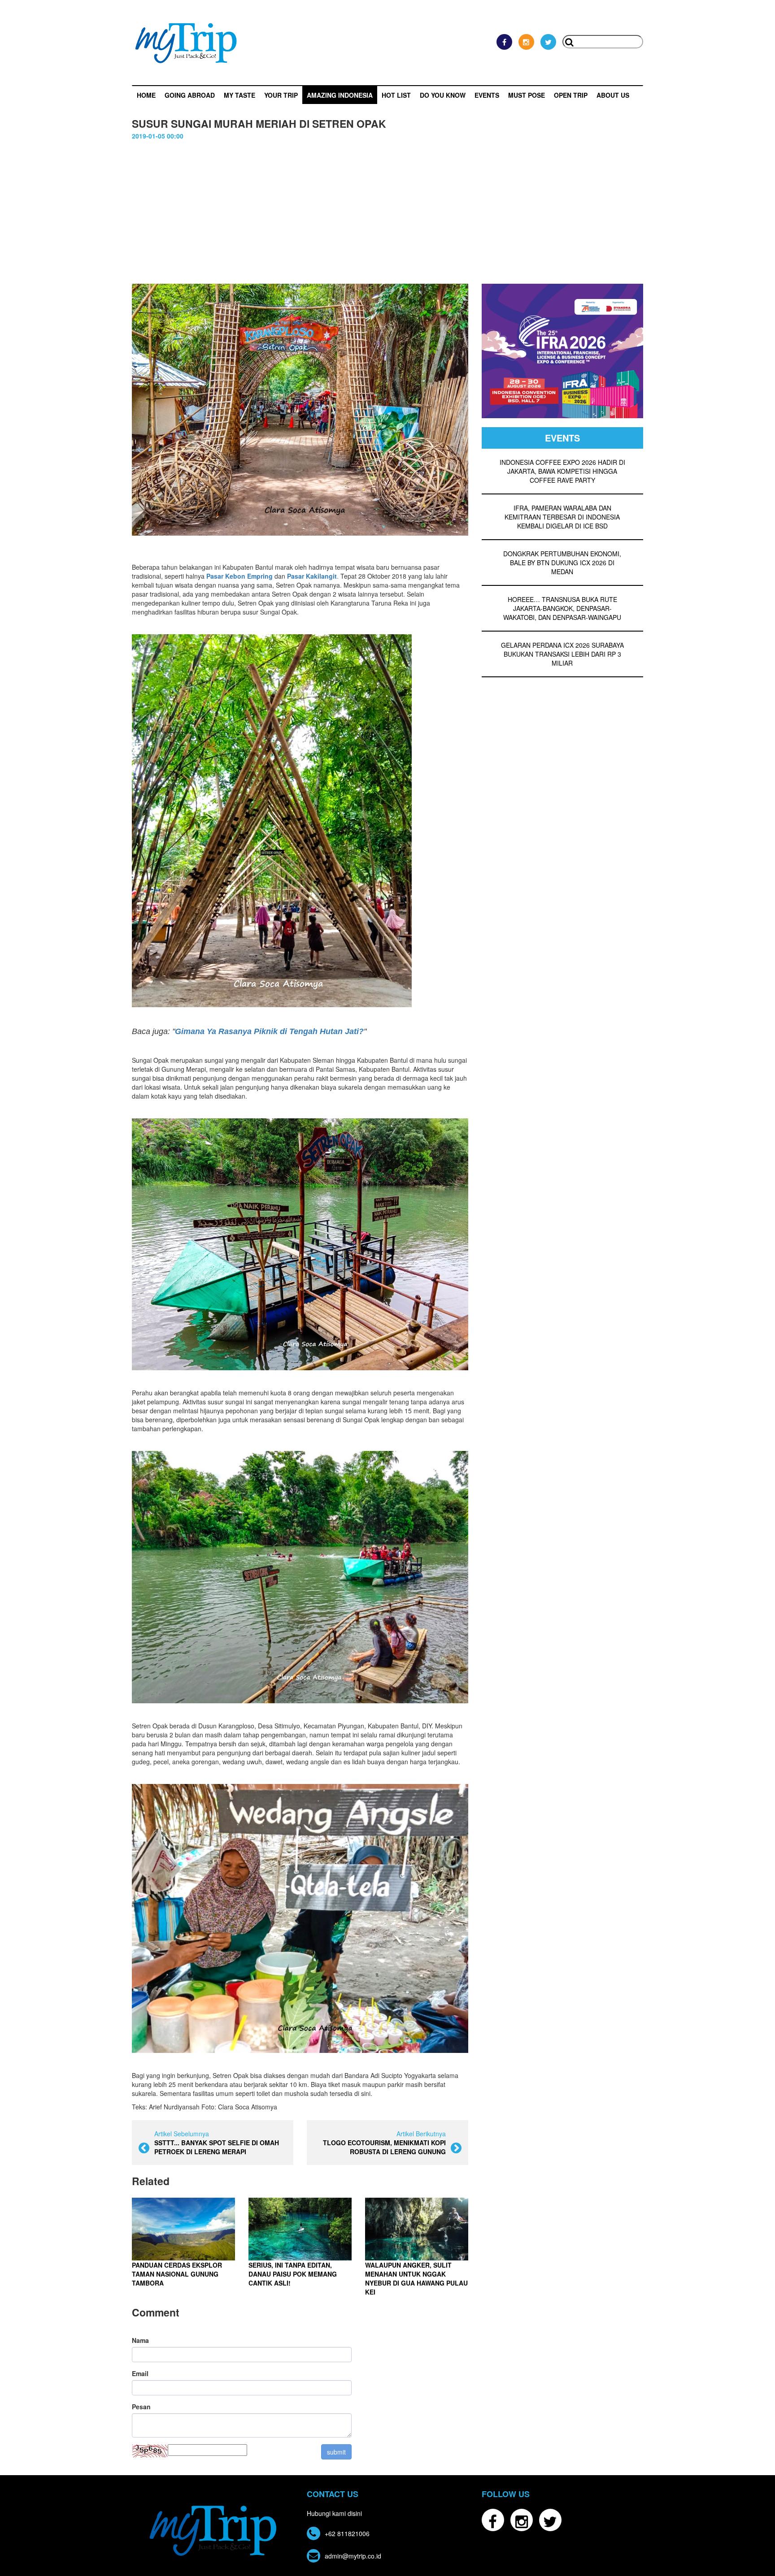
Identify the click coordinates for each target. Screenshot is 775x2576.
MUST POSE (527, 95)
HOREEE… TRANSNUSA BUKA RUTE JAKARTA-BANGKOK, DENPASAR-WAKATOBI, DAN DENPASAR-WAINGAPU (562, 608)
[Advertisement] (387, 216)
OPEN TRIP (571, 95)
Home (146, 95)
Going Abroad (190, 95)
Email (140, 2373)
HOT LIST (396, 95)
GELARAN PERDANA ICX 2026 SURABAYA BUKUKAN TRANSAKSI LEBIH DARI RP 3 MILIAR (562, 654)
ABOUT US (613, 95)
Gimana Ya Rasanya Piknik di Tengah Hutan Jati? (269, 1031)
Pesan (141, 2407)
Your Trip (281, 95)
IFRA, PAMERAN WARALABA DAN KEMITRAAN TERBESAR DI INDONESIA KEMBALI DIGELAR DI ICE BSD (562, 517)
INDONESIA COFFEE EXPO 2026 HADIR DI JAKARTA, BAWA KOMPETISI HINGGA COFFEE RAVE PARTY (562, 471)
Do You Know (443, 95)
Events (487, 95)
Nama (140, 2340)
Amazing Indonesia (340, 95)
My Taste (239, 95)
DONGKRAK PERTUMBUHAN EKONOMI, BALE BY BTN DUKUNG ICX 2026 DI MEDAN (562, 563)
